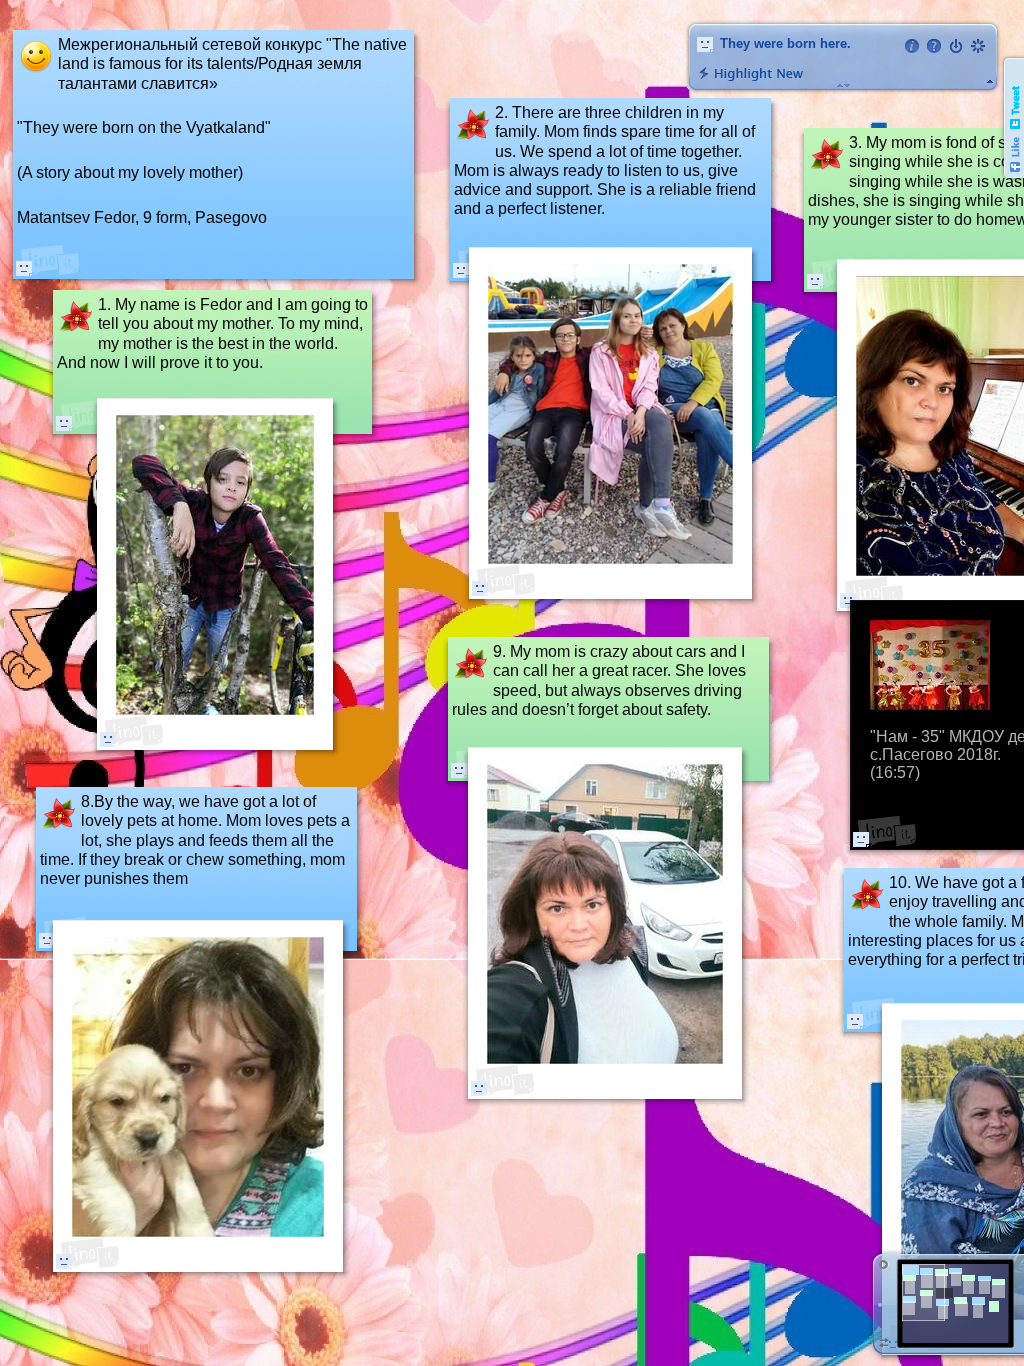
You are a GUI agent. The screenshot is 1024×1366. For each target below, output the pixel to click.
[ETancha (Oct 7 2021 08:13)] (479, 1088)
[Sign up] (978, 46)
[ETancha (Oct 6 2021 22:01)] (64, 423)
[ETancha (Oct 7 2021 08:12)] (459, 770)
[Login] (956, 46)
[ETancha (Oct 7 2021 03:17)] (64, 1261)
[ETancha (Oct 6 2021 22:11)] (861, 839)
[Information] (912, 46)
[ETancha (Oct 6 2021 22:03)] (815, 281)
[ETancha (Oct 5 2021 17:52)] (108, 739)
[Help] (934, 46)
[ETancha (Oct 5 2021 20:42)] (480, 588)
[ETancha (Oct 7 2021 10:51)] (855, 1021)
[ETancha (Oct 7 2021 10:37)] (24, 268)
